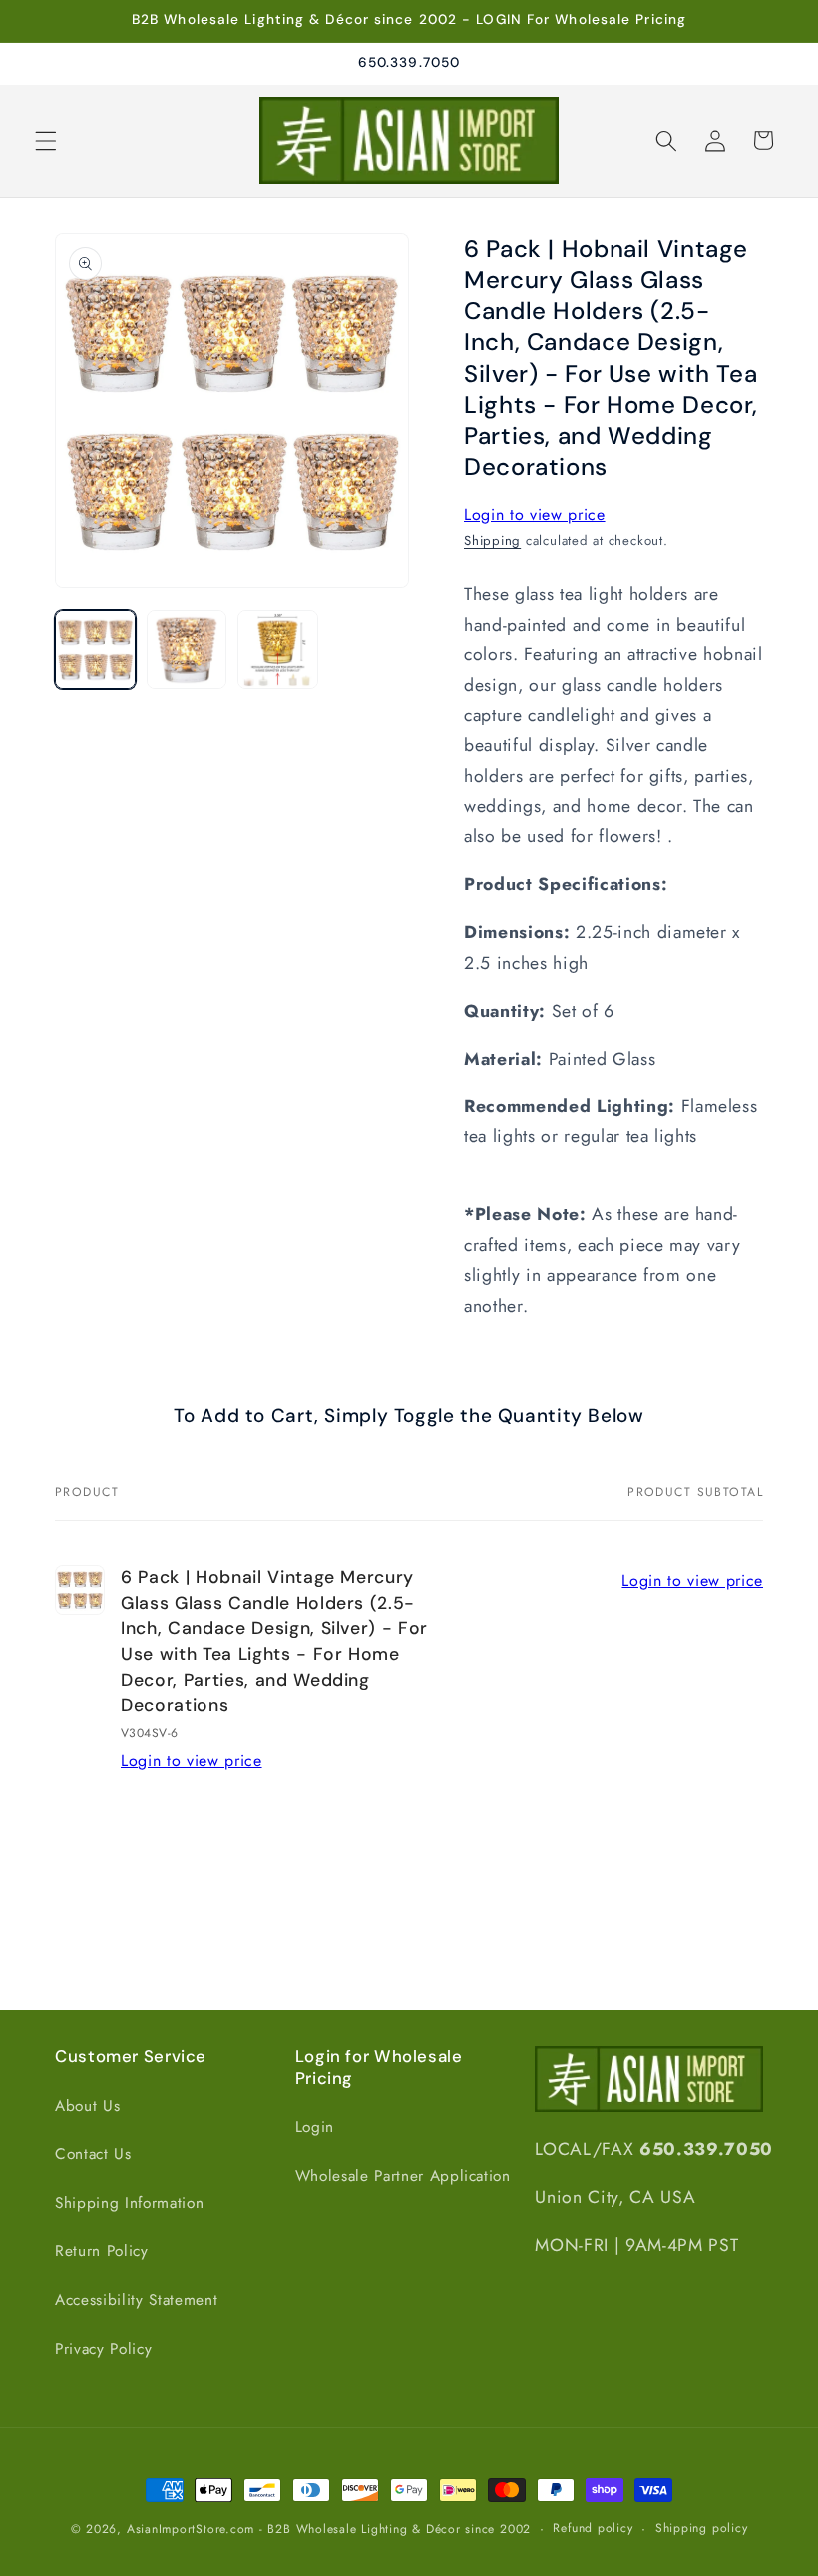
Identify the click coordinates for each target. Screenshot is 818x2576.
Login (315, 2127)
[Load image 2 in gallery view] (187, 650)
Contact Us (93, 2154)
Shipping (492, 540)
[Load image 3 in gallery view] (278, 650)
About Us (87, 2106)
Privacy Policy (103, 2349)
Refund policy (593, 2528)
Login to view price (535, 514)
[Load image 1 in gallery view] (95, 650)
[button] (46, 140)
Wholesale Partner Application (403, 2176)
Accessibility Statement (136, 2300)
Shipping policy (702, 2528)
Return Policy (102, 2251)
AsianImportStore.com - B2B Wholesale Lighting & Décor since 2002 (329, 2529)
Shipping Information (129, 2203)
